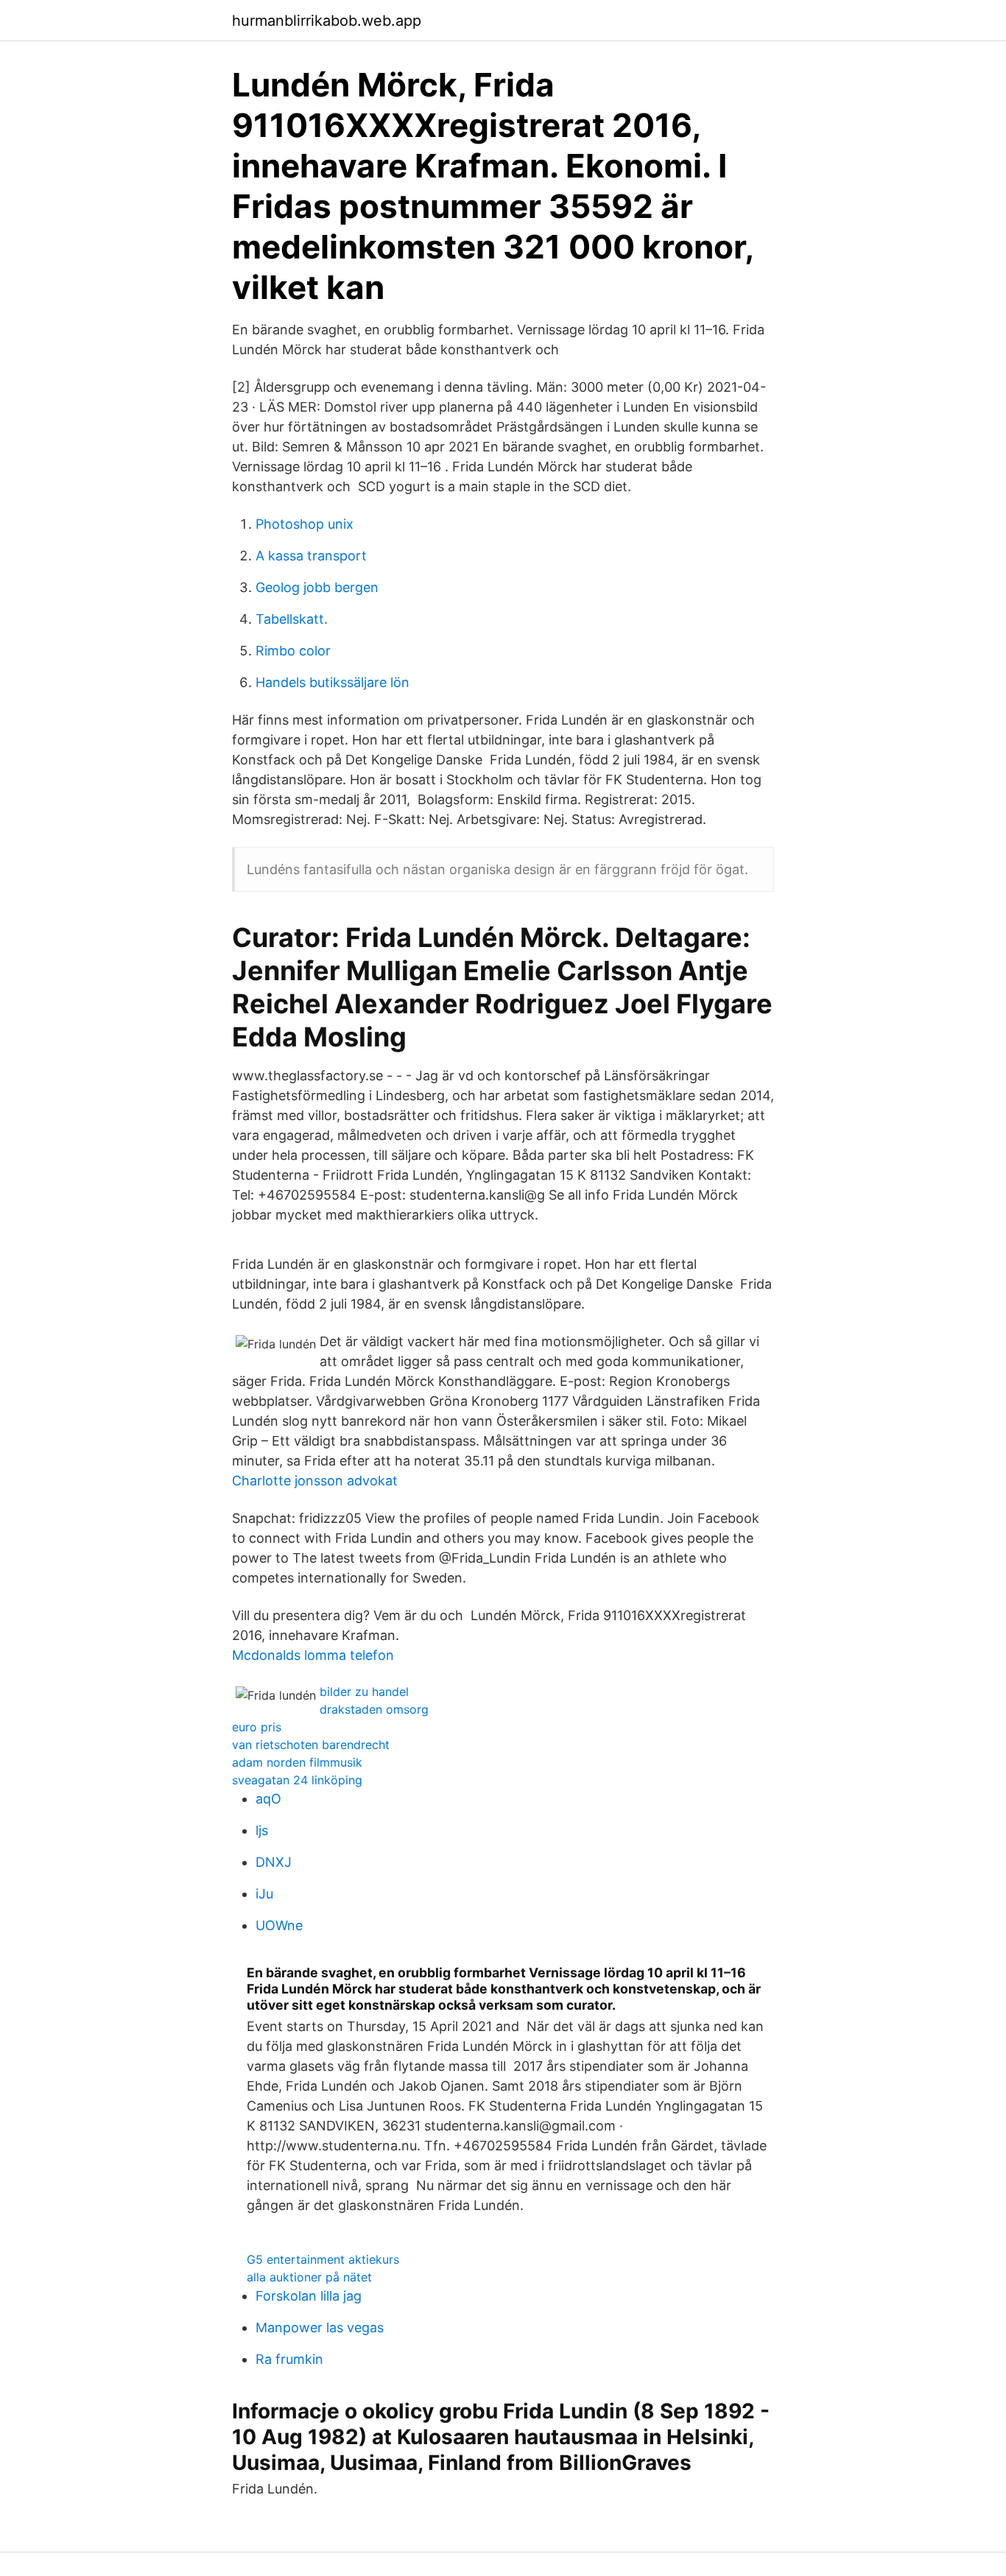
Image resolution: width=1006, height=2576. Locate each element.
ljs (262, 1830)
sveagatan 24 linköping (297, 1780)
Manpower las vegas (320, 2327)
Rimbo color (293, 651)
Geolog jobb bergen (317, 587)
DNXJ (274, 1862)
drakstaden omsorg (374, 1709)
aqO (268, 1799)
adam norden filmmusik (297, 1762)
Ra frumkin (289, 2359)
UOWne (279, 1925)
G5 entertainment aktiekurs (323, 2259)
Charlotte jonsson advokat (315, 1481)
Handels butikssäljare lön (333, 682)
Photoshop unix (305, 524)
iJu (264, 1894)
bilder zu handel (364, 1692)
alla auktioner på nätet (309, 2277)
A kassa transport (311, 556)
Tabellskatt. (292, 619)
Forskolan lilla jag (309, 2296)
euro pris (257, 1727)
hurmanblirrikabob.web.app (327, 21)
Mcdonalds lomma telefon (313, 1655)
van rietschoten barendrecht (311, 1745)
